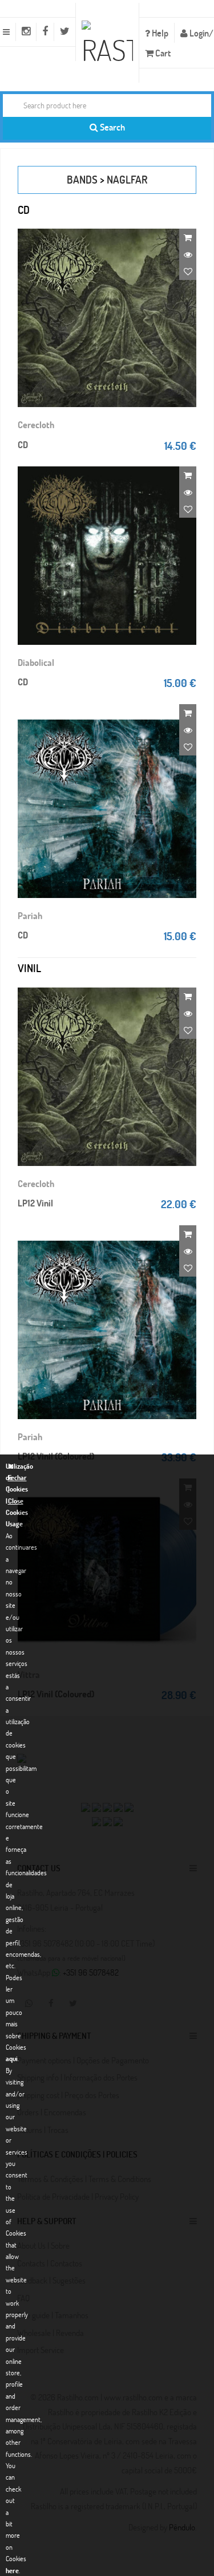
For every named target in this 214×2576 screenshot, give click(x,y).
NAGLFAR (127, 179)
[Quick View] (188, 254)
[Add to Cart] (188, 237)
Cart (162, 53)
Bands (82, 179)
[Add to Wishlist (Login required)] (188, 271)
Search (112, 127)
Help (159, 33)
